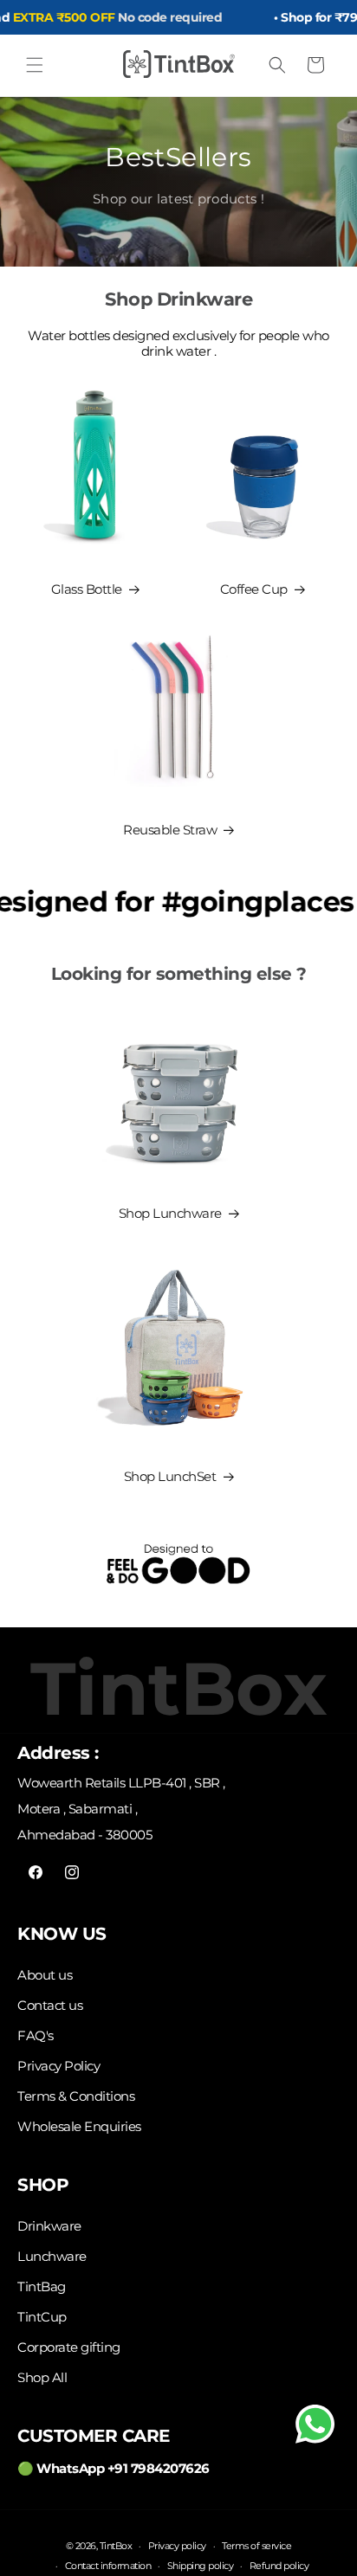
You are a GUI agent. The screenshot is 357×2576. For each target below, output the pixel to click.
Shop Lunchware (170, 1213)
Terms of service (256, 2546)
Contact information (108, 2566)
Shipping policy (201, 2566)
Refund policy (279, 2566)
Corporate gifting (69, 2347)
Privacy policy (177, 2546)
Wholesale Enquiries (79, 2126)
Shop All (42, 2377)
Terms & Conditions (76, 2096)
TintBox (116, 2546)
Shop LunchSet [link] (170, 1476)
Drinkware (49, 2226)
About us (45, 1975)
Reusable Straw (170, 830)
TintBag (42, 2286)
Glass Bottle (87, 589)
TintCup (42, 2317)
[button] (35, 65)
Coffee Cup (254, 589)
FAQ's (36, 2035)
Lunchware (52, 2256)
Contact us (50, 2005)
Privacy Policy (58, 2066)
